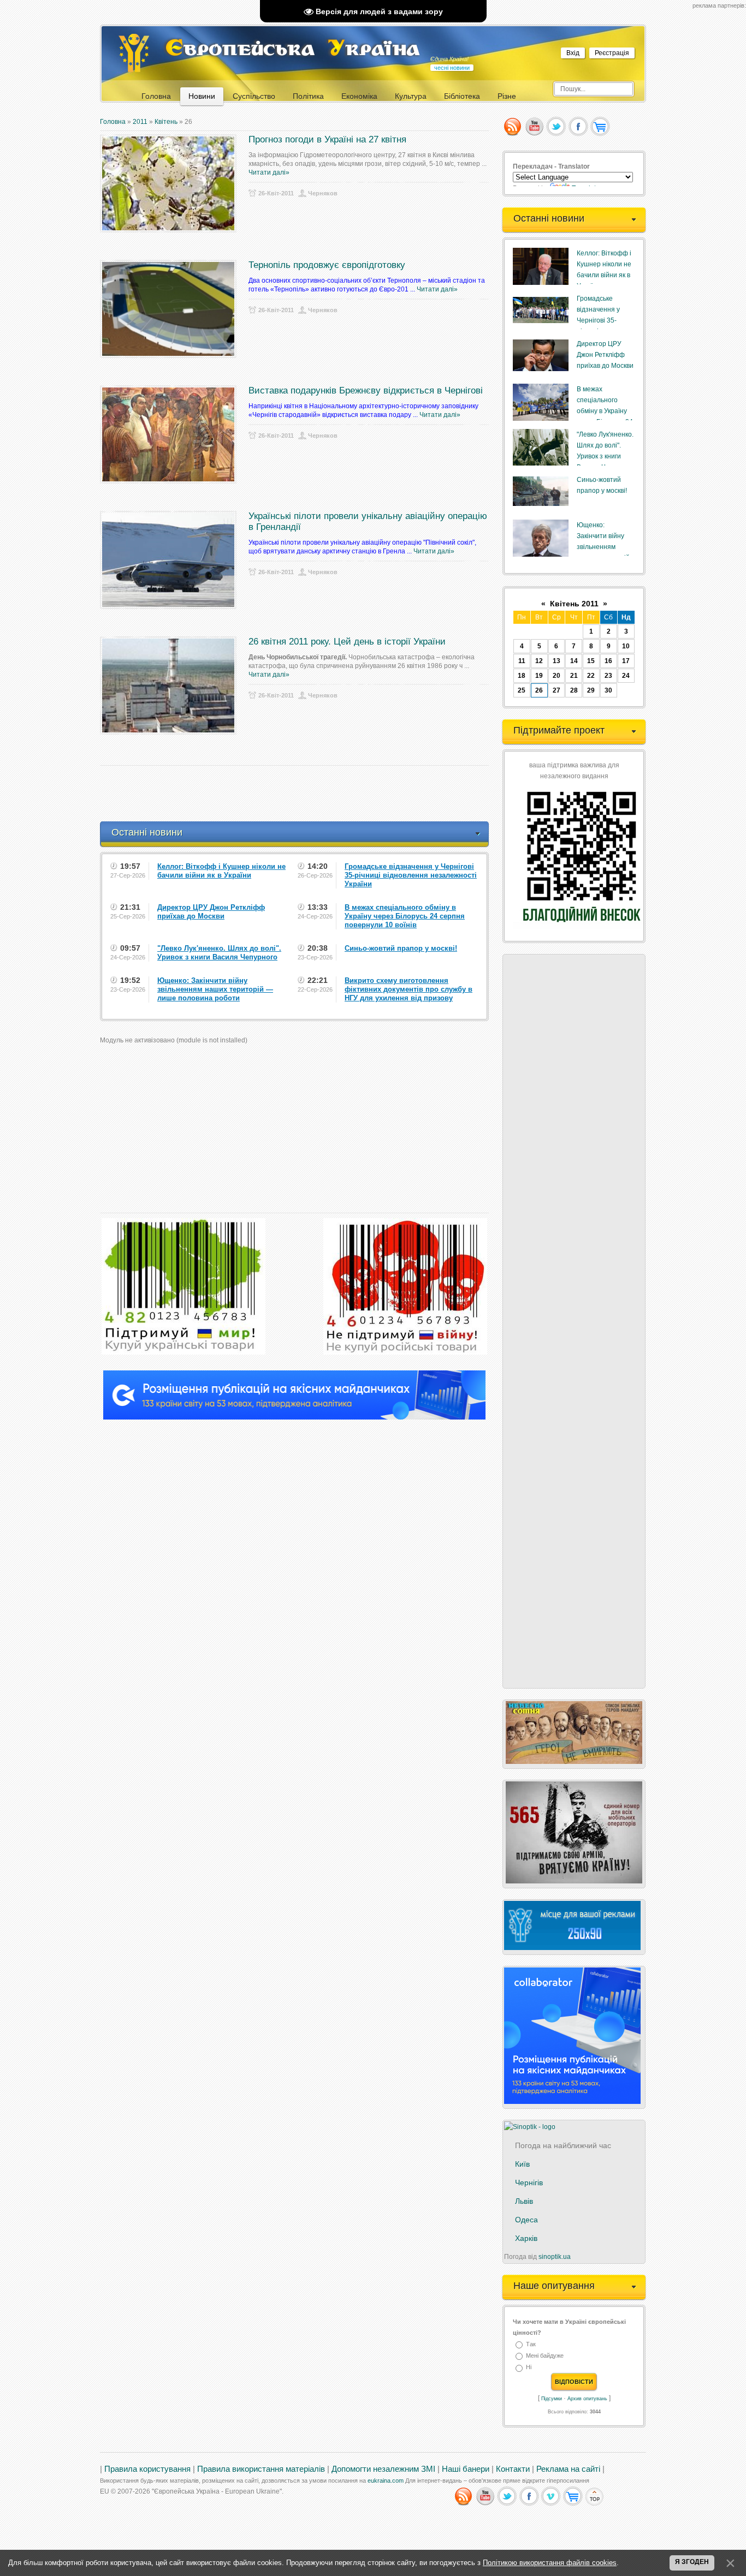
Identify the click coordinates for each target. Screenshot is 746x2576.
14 (574, 661)
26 (539, 690)
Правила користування (147, 2469)
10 (626, 646)
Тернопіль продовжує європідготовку (327, 265)
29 (591, 690)
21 (574, 676)
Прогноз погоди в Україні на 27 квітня (327, 139)
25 (522, 690)
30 (608, 690)
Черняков (323, 193)
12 (539, 661)
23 (608, 676)
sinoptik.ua (555, 2257)
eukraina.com (386, 2480)
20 (556, 676)
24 (626, 676)
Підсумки (552, 2399)
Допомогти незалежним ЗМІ (383, 2469)
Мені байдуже (545, 2356)
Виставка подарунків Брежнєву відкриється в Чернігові (366, 390)
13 (556, 661)
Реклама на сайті (568, 2469)
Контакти (513, 2469)
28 (574, 690)
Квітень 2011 (574, 604)
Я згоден (692, 2562)
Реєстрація (612, 53)
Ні (529, 2368)
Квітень (166, 122)
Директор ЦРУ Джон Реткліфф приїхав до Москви (605, 355)
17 (626, 661)
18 (522, 676)
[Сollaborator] (294, 1417)
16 (608, 661)
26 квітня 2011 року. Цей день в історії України (347, 642)
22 (591, 676)
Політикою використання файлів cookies (550, 2563)
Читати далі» (269, 172)
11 (522, 661)
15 (591, 661)
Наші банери (466, 2469)
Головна (113, 122)
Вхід (573, 53)
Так (531, 2344)
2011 (140, 122)
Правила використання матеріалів (261, 2469)
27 (556, 690)
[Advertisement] (299, 794)
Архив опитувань (587, 2399)
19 (539, 676)
